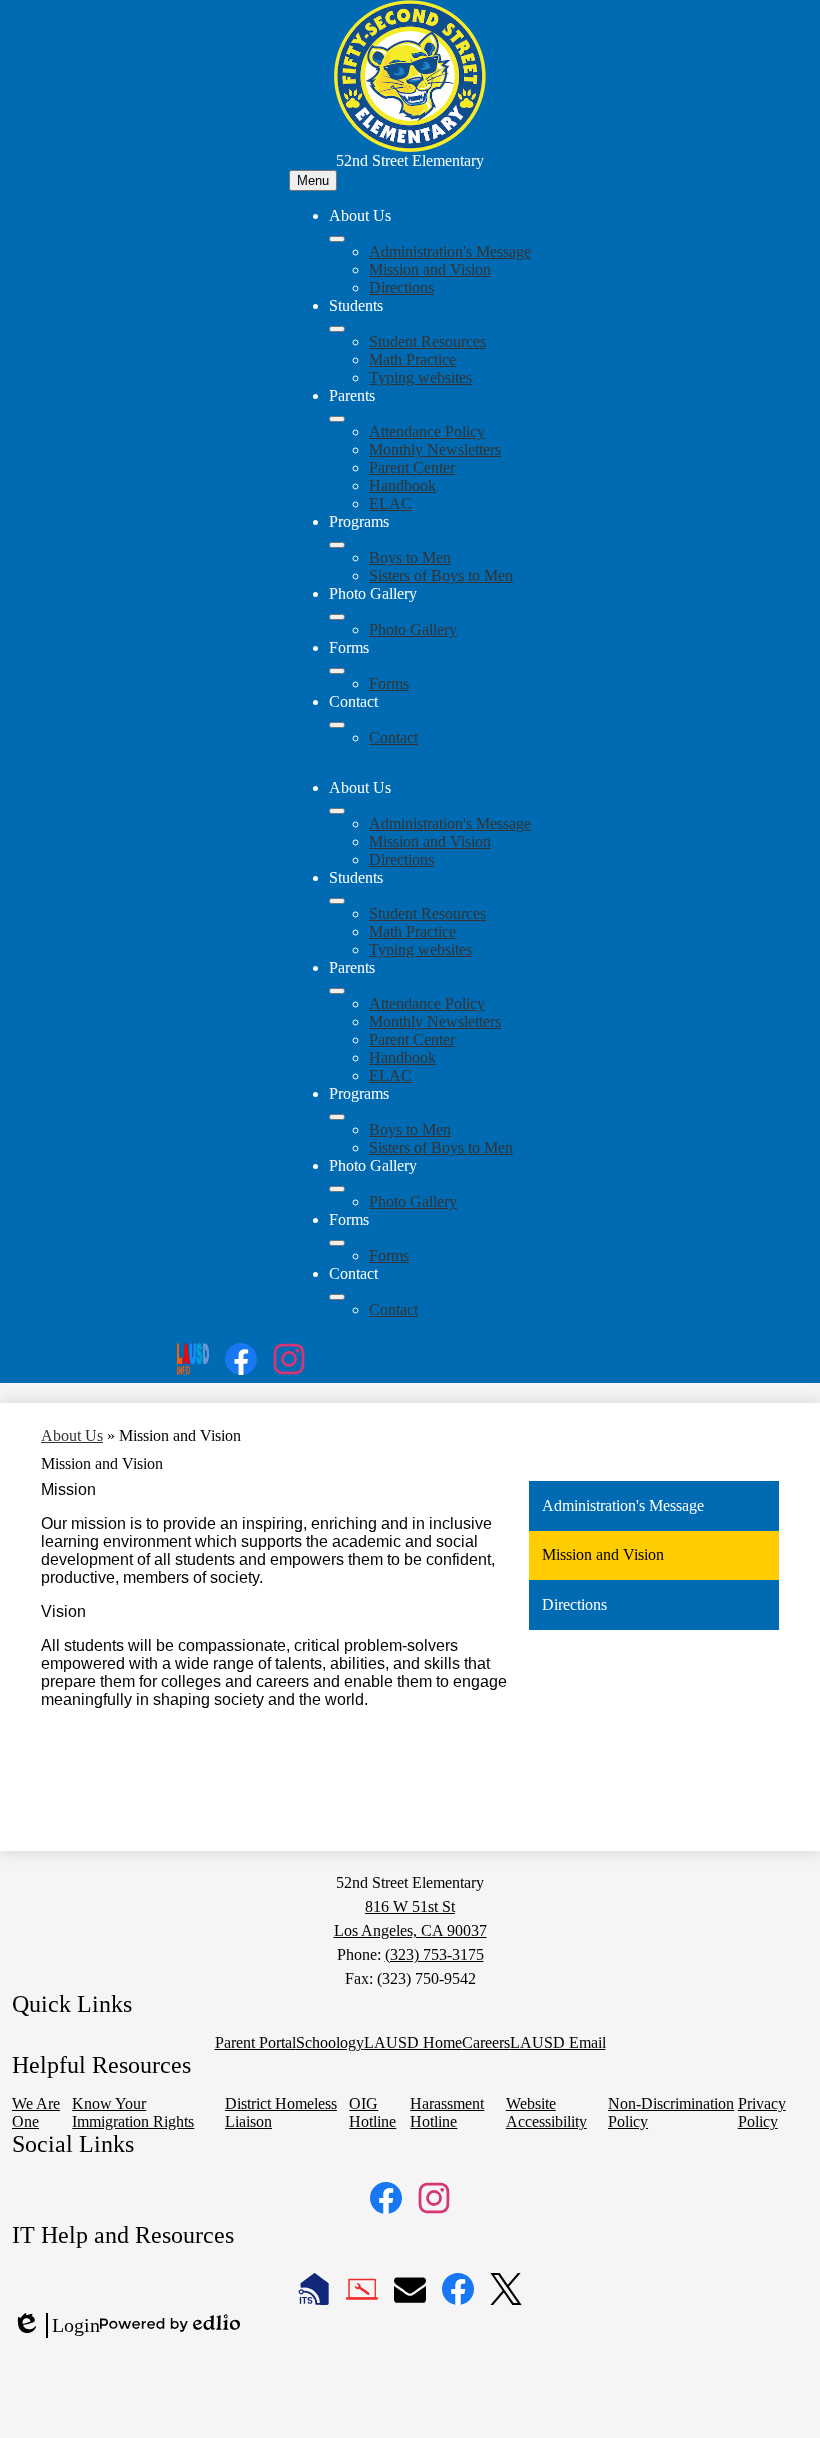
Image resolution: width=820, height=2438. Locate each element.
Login (56, 2326)
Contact (393, 737)
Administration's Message (450, 251)
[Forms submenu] (337, 671)
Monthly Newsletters (435, 449)
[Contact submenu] (337, 725)
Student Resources (427, 341)
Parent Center (412, 467)
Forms (389, 683)
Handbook (402, 485)
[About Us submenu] (337, 239)
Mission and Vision (430, 269)
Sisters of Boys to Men (441, 575)
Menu (313, 180)
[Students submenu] (337, 329)
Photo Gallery (413, 629)
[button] (337, 811)
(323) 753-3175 (434, 1954)
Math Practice (412, 359)
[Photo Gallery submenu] (337, 617)
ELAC (390, 503)
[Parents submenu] (337, 419)
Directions (401, 287)
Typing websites (420, 377)
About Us (72, 1435)
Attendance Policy (427, 431)
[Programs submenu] (337, 545)
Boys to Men (410, 557)
